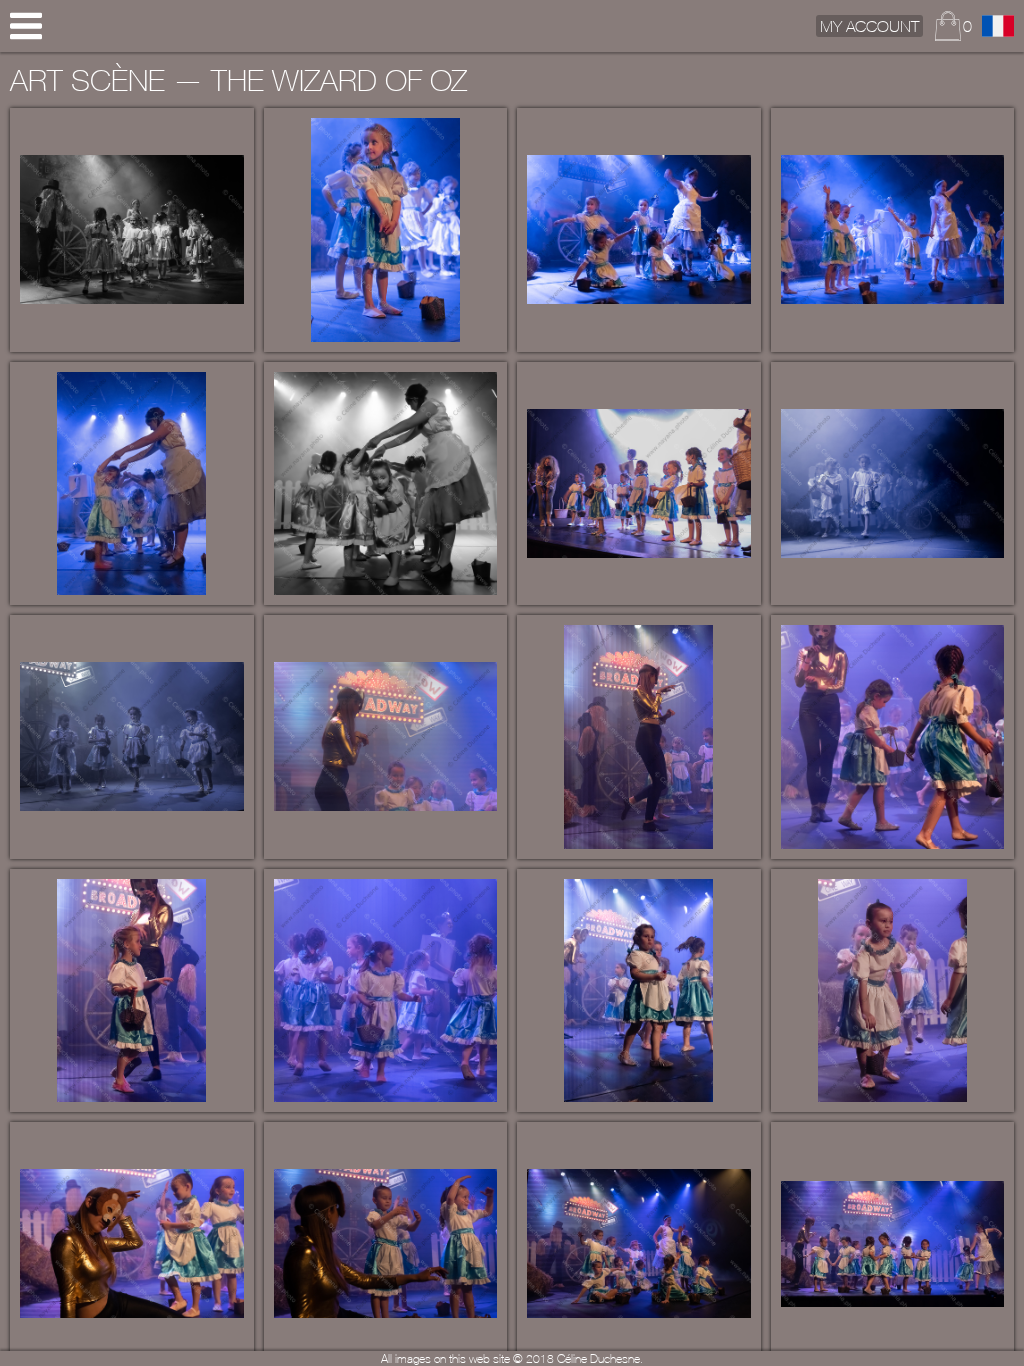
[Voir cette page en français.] (998, 26)
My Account (869, 26)
